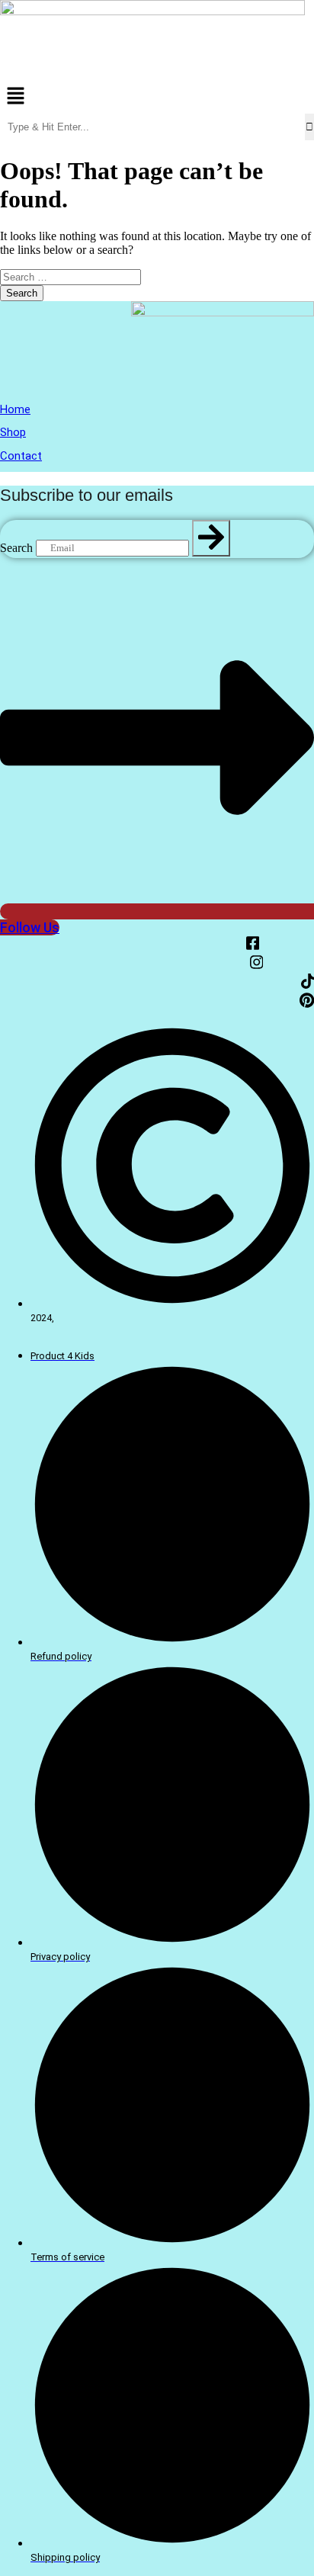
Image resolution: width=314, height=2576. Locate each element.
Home (15, 409)
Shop (13, 432)
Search (16, 547)
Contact (21, 456)
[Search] (211, 539)
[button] (157, 97)
